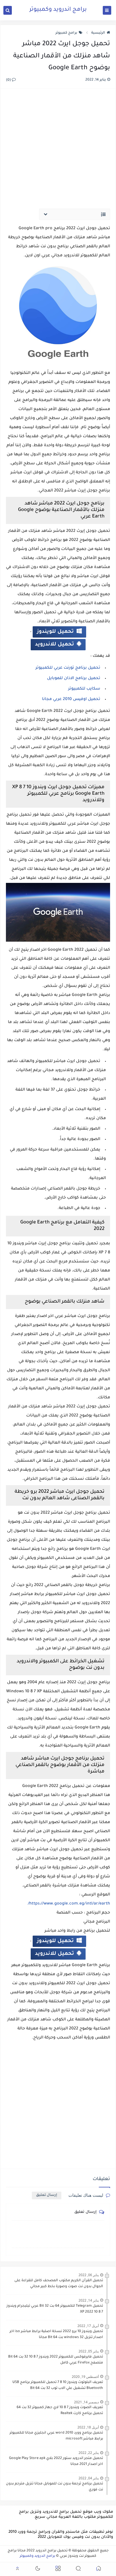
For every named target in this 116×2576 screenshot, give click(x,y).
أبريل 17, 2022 (88, 2326)
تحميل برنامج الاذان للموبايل (74, 679)
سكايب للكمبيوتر (84, 689)
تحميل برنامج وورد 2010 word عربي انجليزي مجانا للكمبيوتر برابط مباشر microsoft (56, 2436)
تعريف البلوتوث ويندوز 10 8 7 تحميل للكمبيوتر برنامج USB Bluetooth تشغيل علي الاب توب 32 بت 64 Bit (58, 2385)
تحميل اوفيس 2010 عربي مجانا (71, 699)
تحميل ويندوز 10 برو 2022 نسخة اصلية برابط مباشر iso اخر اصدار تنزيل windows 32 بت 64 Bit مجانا (56, 2335)
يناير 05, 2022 (89, 2351)
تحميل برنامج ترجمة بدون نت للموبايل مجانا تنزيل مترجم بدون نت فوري (54, 2487)
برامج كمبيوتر (66, 33)
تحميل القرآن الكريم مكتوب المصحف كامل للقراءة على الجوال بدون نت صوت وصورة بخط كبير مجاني (59, 2284)
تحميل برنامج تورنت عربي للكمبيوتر (68, 668)
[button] (99, 2569)
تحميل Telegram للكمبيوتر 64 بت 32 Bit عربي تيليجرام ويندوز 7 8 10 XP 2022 (55, 2309)
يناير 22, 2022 (89, 2453)
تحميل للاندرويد (54, 645)
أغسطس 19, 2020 (85, 2377)
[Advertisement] (58, 145)
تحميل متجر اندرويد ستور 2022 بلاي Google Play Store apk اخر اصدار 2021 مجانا (56, 2461)
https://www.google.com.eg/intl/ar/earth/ (69, 1904)
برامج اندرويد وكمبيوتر (58, 10)
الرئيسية (98, 33)
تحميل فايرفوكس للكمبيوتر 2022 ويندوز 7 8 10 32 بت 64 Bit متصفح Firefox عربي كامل (56, 2360)
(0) (9, 80)
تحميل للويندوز (55, 632)
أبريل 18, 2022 (88, 2427)
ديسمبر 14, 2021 (86, 2402)
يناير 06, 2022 (89, 2275)
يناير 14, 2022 (89, 2300)
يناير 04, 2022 (89, 2478)
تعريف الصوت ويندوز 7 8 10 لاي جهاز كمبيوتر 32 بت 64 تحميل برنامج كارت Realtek (60, 2411)
